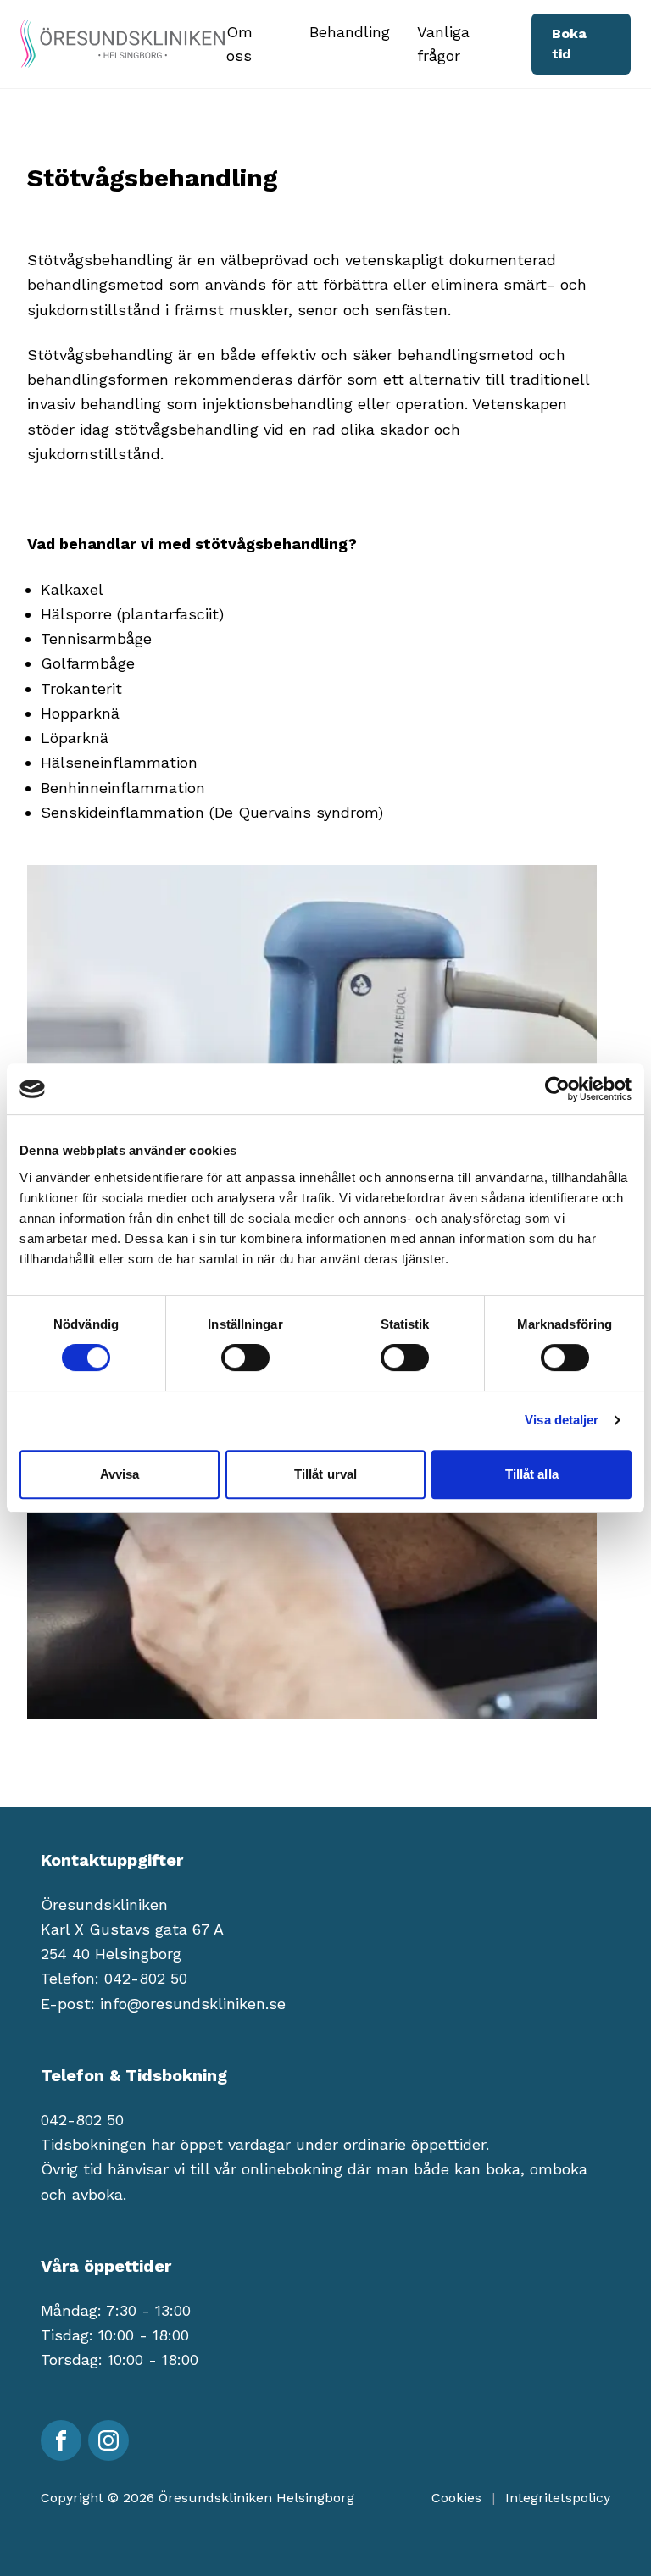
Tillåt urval (325, 1474)
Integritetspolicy (558, 2498)
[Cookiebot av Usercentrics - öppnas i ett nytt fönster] (557, 1089)
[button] (255, 44)
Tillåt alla (532, 1474)
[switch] (245, 1357)
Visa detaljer (562, 1420)
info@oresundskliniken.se (193, 2004)
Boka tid (569, 44)
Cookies (456, 2498)
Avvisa (120, 1474)
